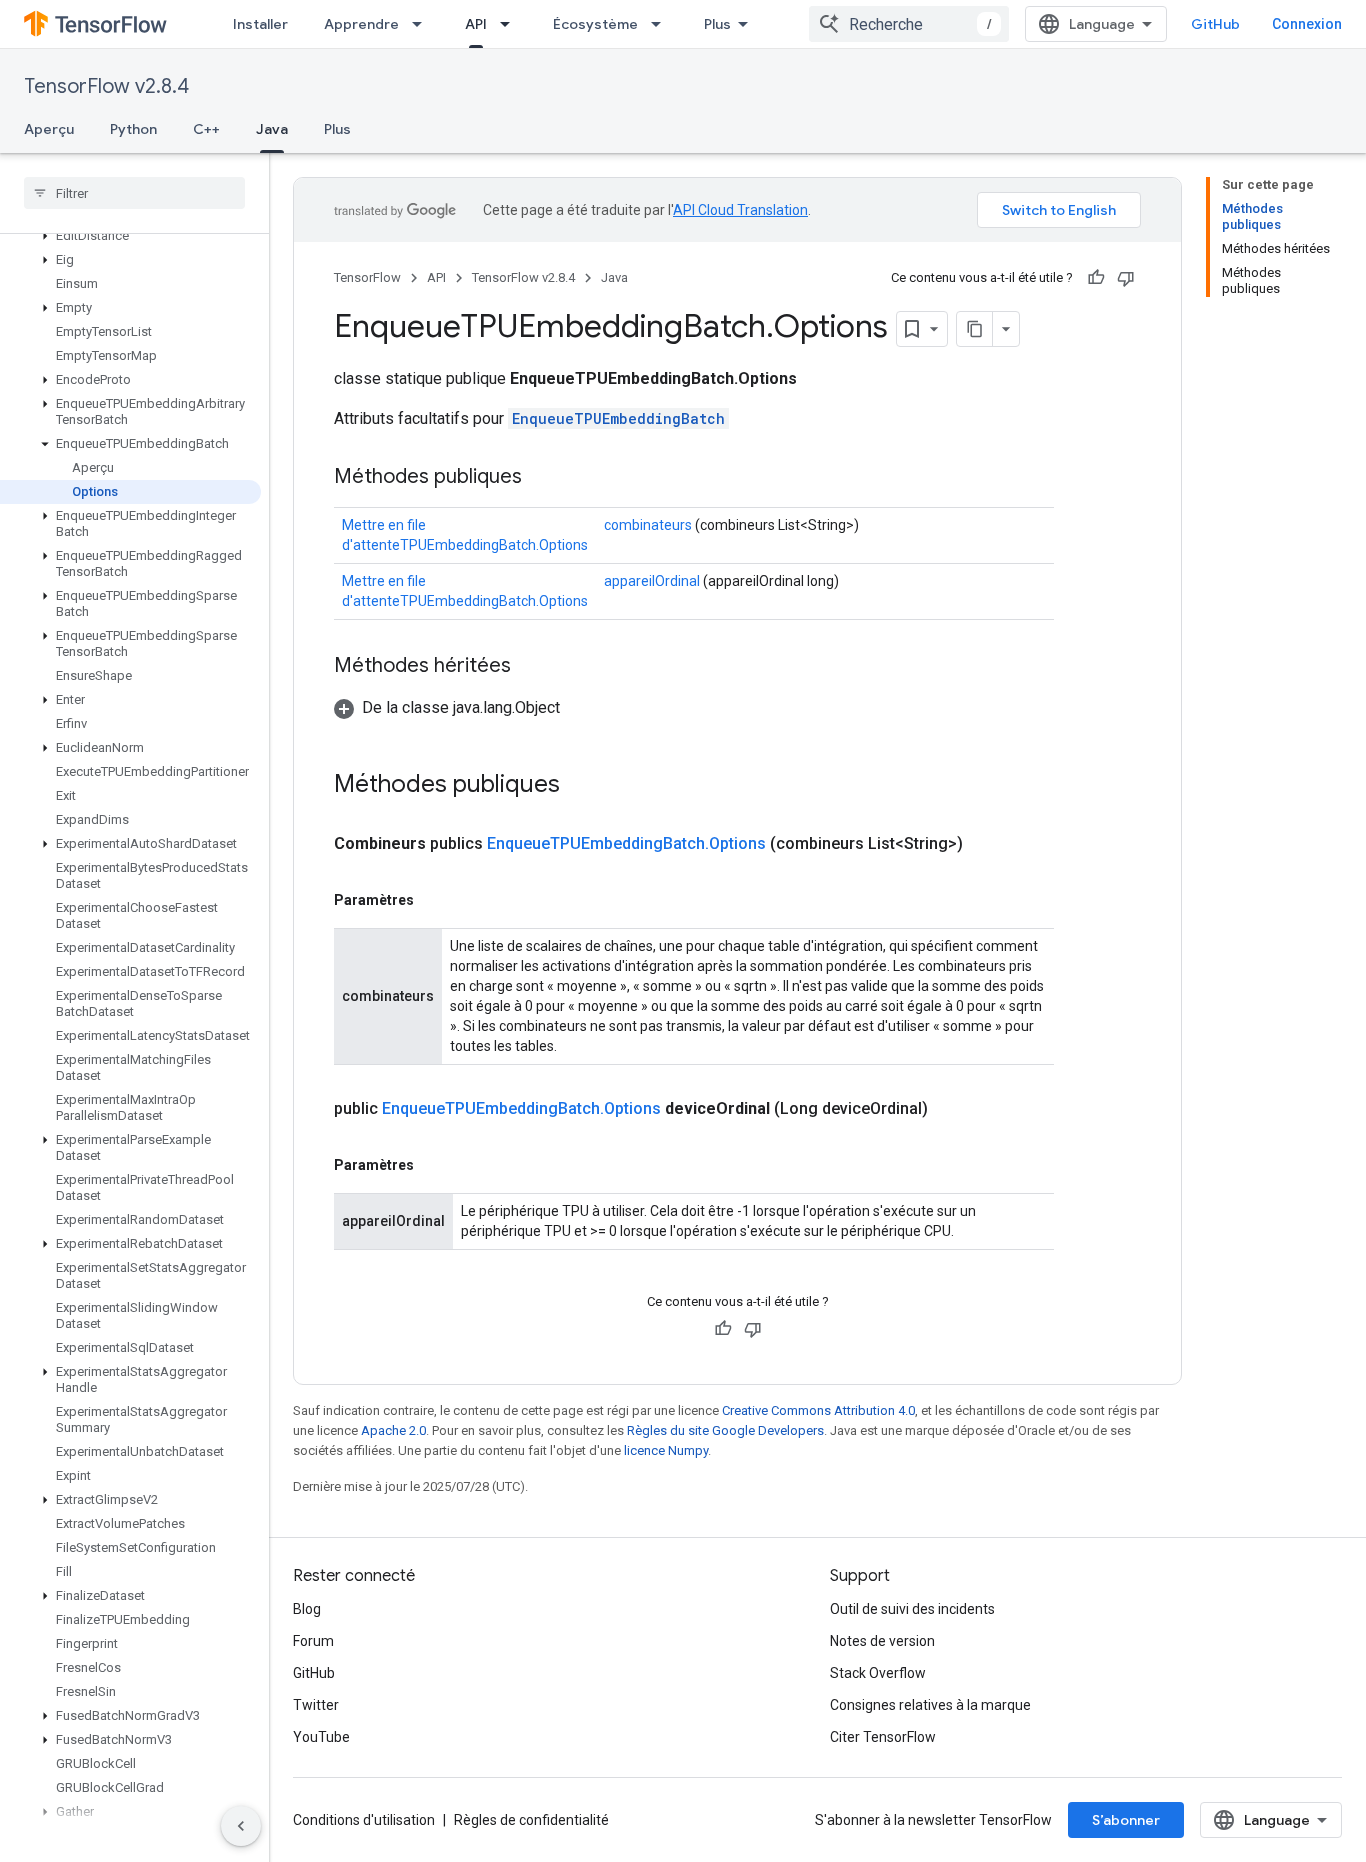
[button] (130, 236)
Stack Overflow (878, 1673)
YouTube (321, 1737)
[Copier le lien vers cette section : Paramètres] (434, 900)
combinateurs (648, 525)
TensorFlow (367, 277)
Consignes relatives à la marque (930, 1705)
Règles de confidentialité (531, 1820)
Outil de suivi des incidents (912, 1609)
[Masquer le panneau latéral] (241, 1826)
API (476, 24)
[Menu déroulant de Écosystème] (662, 24)
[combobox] (909, 24)
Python (133, 129)
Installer (260, 24)
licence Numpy (666, 1450)
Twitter (316, 1705)
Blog (307, 1609)
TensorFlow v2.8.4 (106, 86)
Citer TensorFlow (883, 1737)
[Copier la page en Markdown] (975, 329)
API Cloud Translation (740, 210)
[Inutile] (1126, 278)
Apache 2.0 (393, 1430)
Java (272, 129)
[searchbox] (134, 193)
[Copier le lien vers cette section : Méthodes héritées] (531, 667)
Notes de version (882, 1641)
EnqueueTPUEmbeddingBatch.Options (626, 843)
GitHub (1215, 24)
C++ (206, 129)
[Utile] (1096, 278)
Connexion (1307, 24)
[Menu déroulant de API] (511, 24)
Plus (717, 24)
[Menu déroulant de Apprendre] (423, 24)
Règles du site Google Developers (725, 1430)
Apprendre (361, 24)
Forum (313, 1641)
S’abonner (1126, 1820)
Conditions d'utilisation (364, 1820)
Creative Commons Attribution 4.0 (818, 1410)
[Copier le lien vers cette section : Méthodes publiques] (542, 478)
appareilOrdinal (652, 581)
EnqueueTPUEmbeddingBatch (618, 418)
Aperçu (49, 129)
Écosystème (595, 24)
